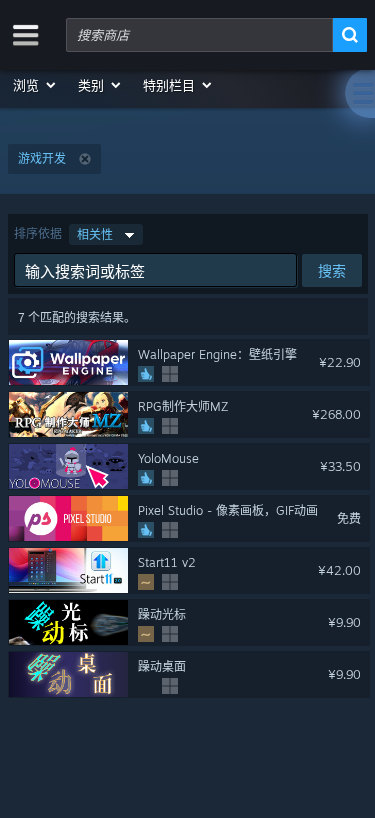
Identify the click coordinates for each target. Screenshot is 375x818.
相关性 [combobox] (95, 234)
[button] (35, 85)
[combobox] (199, 35)
